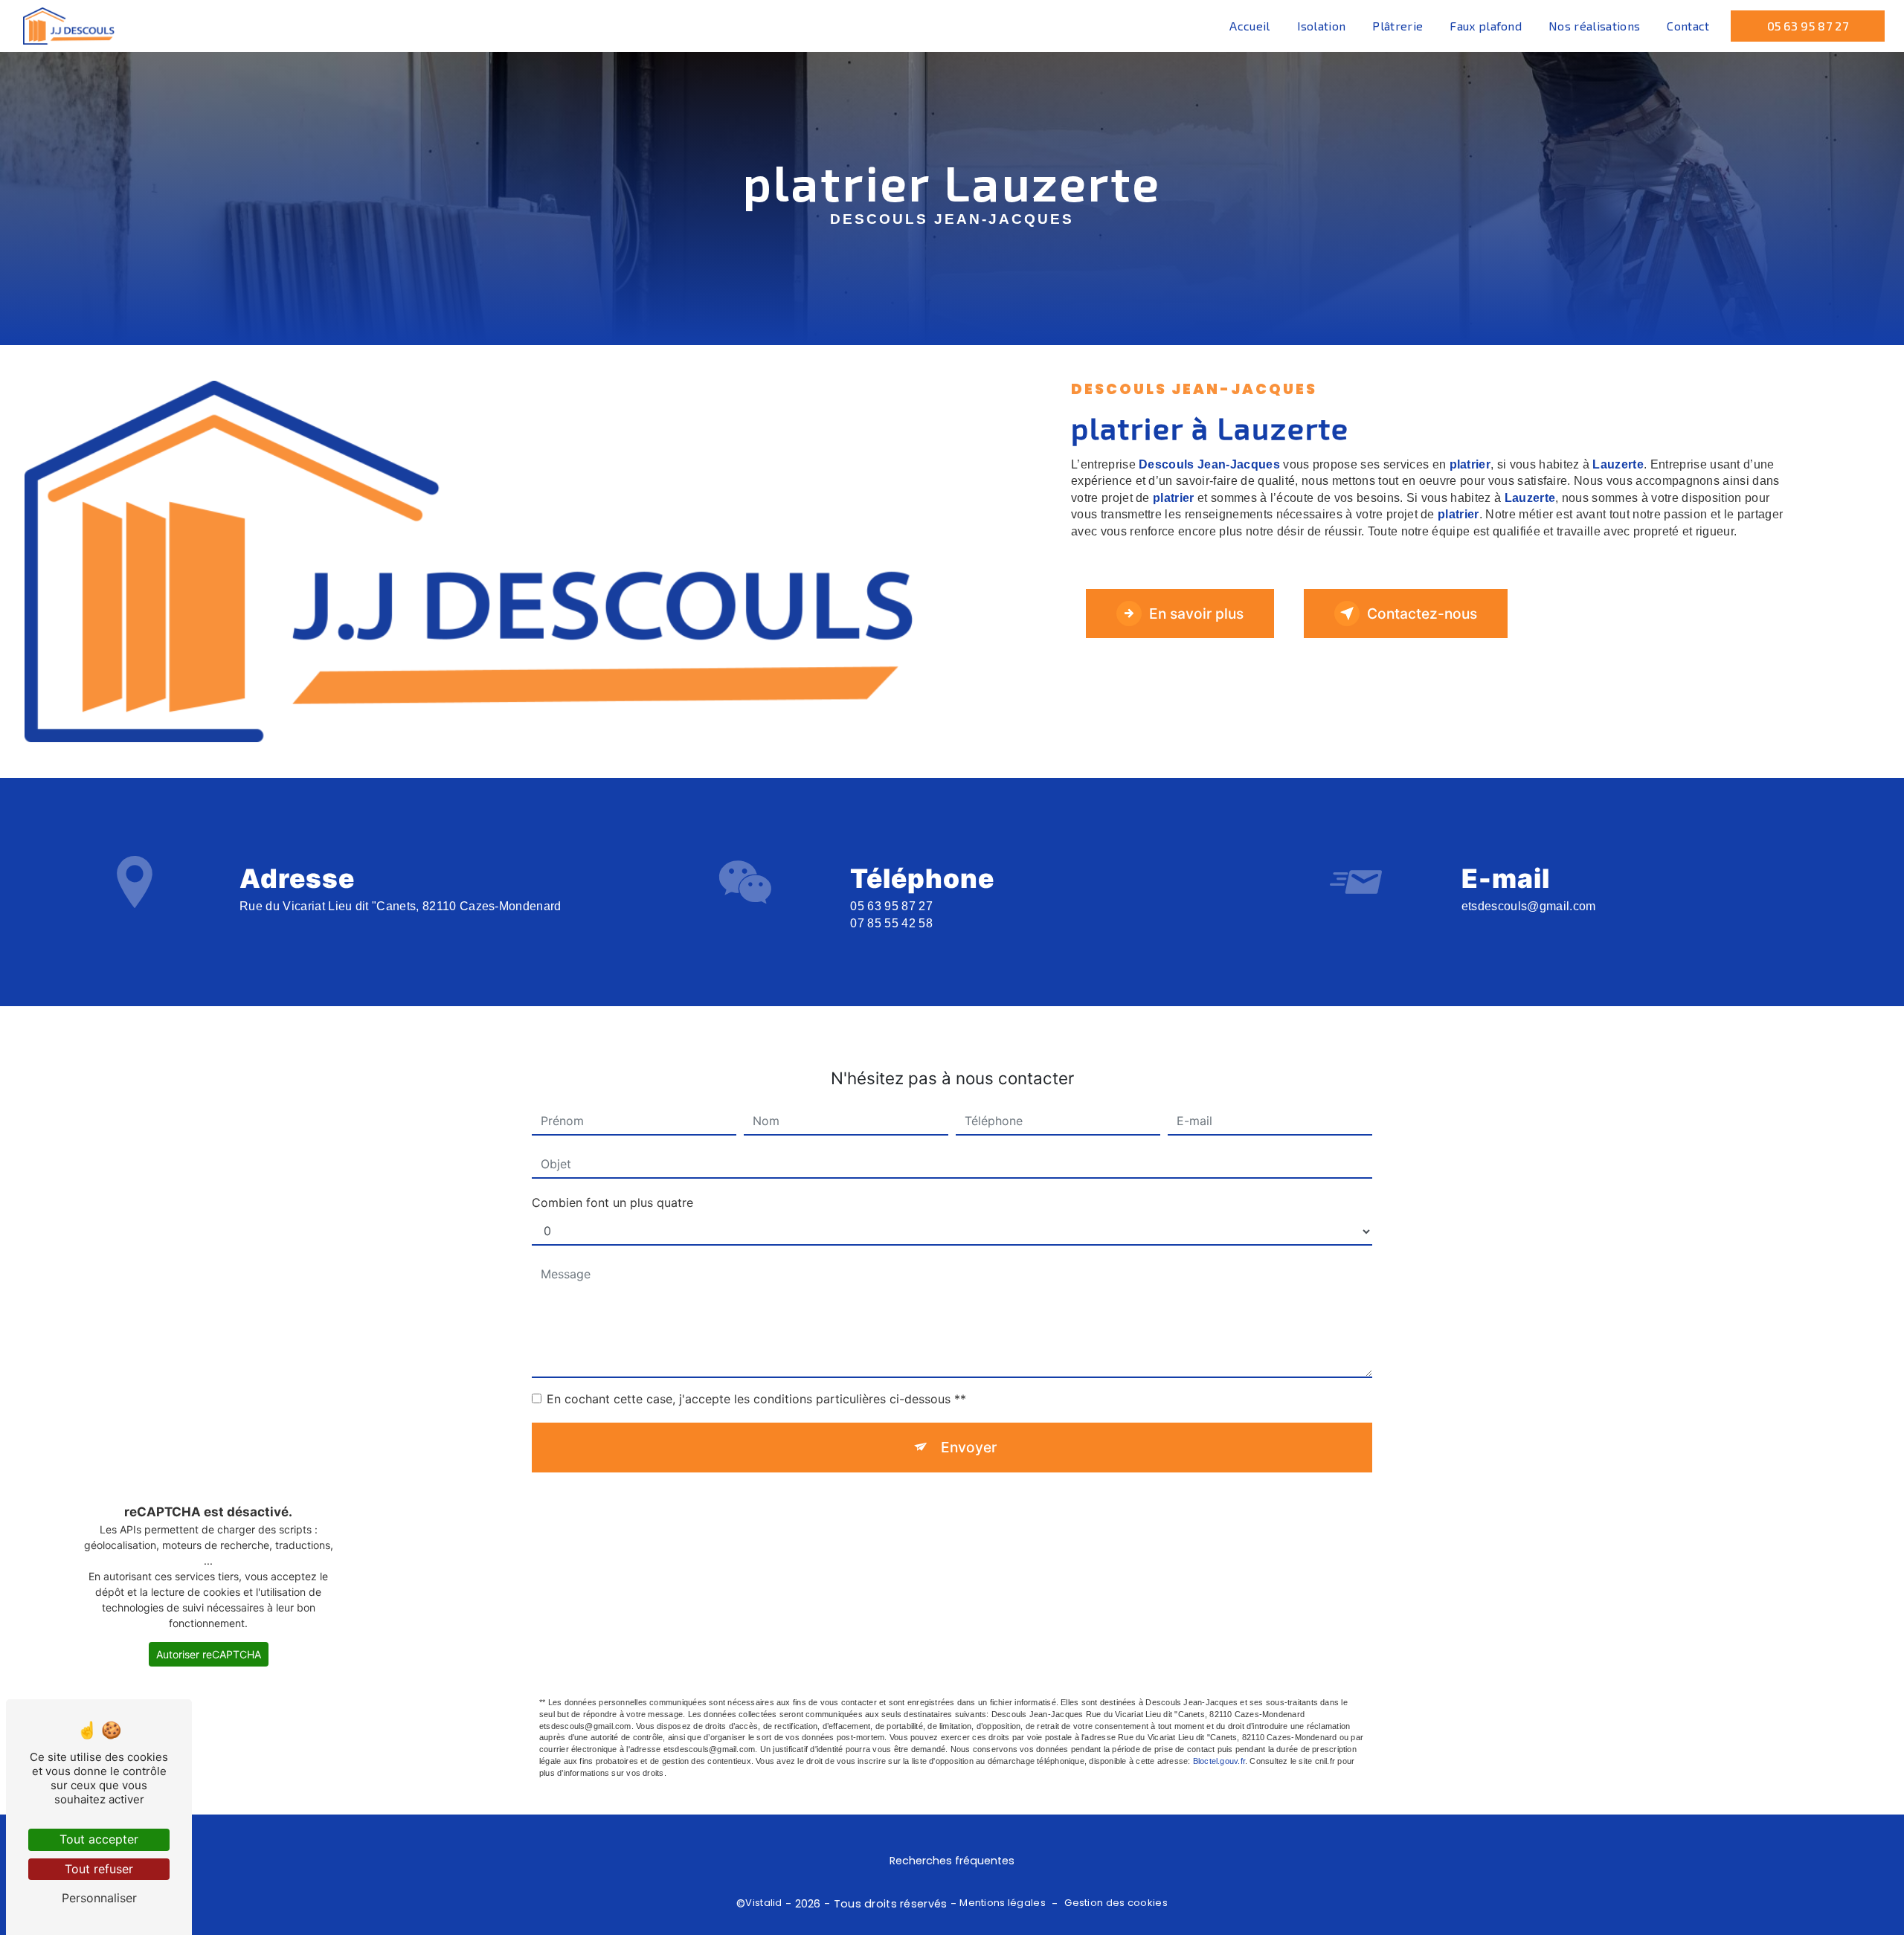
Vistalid (763, 1903)
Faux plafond (1486, 26)
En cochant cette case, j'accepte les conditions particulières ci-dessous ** (756, 1399)
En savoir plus (1196, 614)
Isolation (1322, 26)
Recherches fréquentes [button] (952, 1861)
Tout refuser (99, 1869)
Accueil (1249, 26)
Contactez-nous (1422, 614)
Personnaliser (99, 1898)
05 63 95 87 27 (1808, 26)
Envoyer (969, 1447)
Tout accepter (99, 1839)
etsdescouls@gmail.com (1529, 906)
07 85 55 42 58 (891, 923)
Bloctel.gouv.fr (1219, 1761)
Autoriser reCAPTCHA (209, 1654)
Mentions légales (1003, 1903)
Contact (1688, 26)
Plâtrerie (1398, 26)
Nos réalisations (1594, 26)
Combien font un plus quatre (612, 1202)
